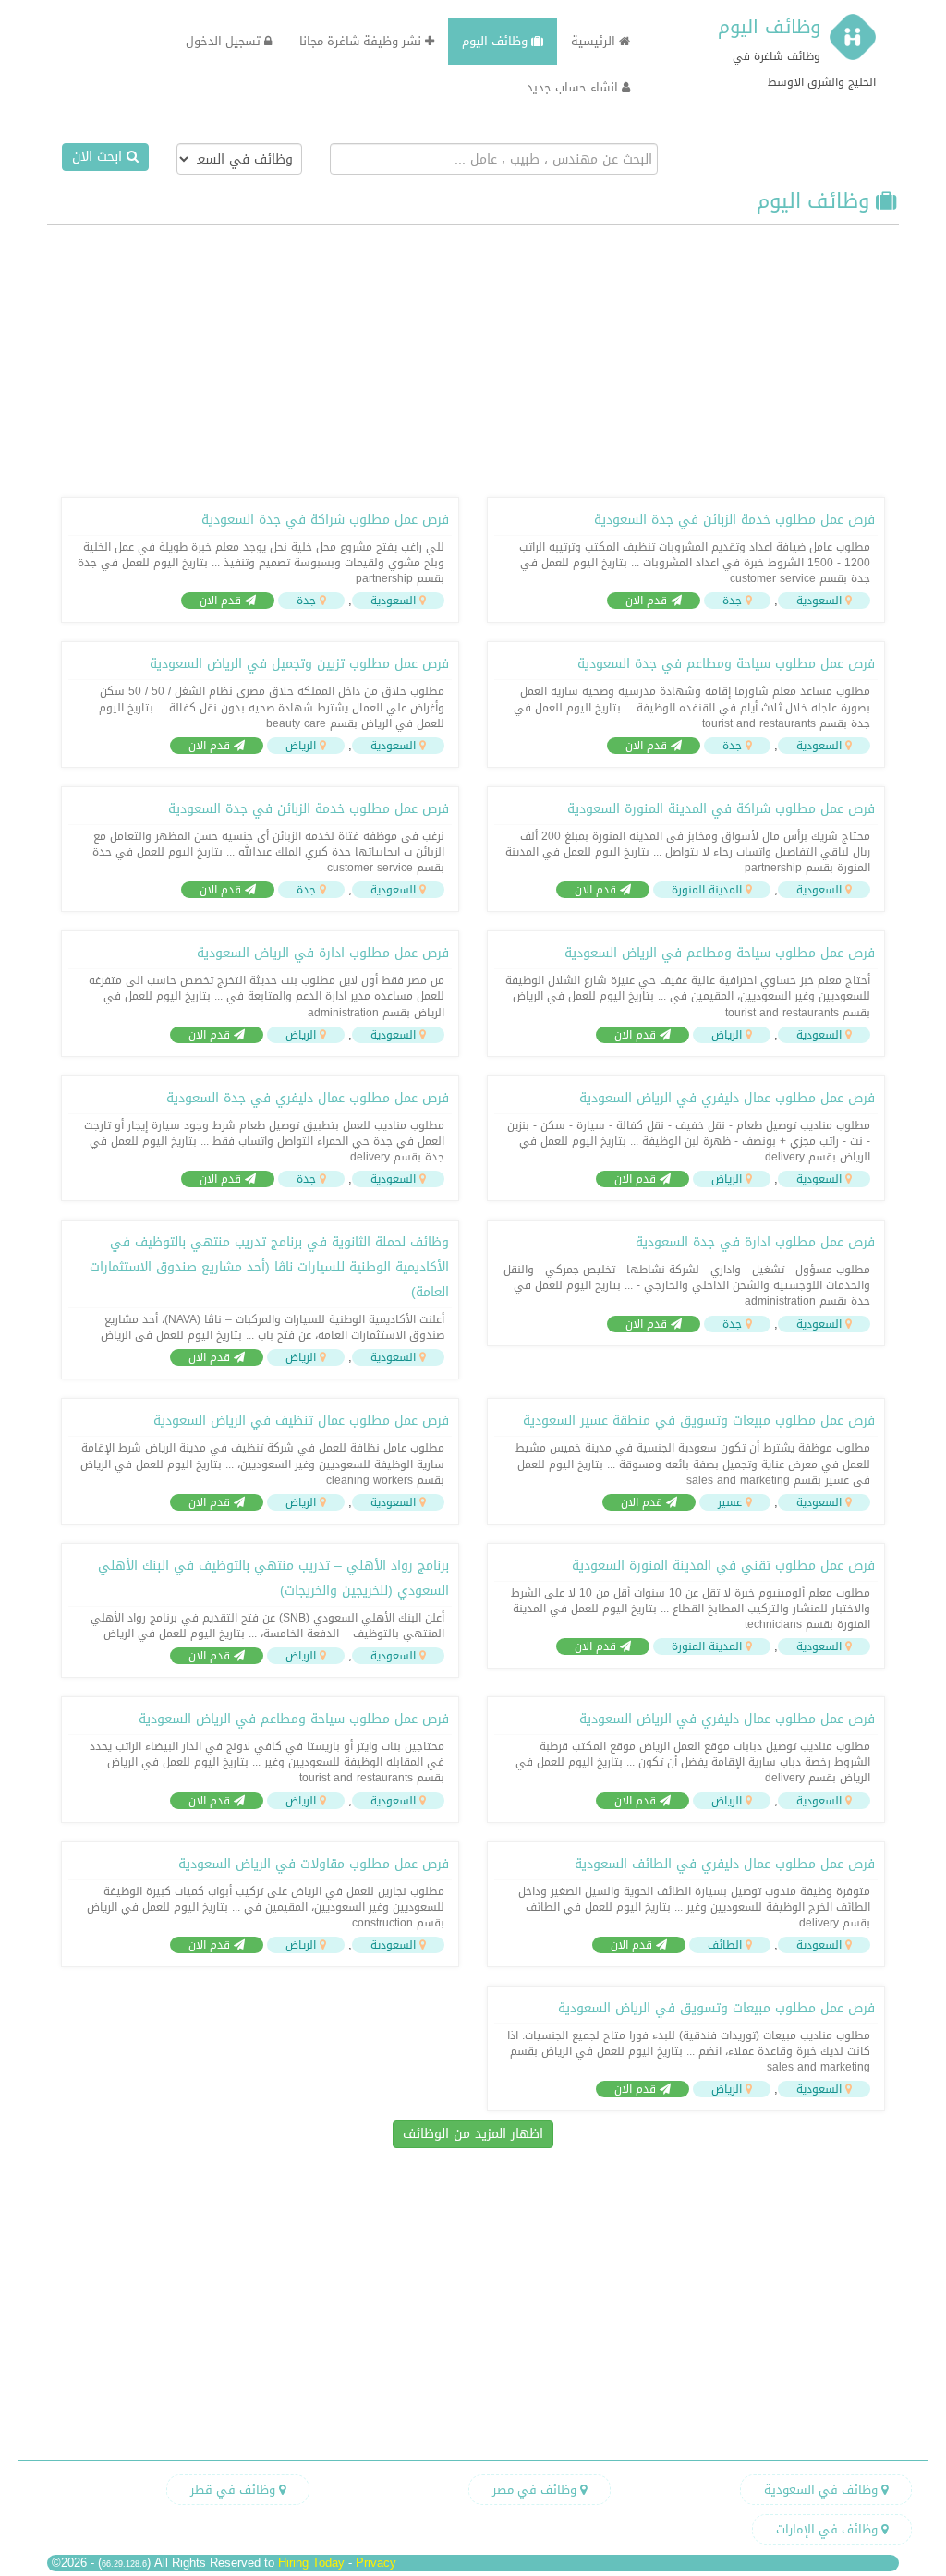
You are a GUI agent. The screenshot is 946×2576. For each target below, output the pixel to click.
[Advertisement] (473, 358)
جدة (732, 601)
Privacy (376, 2563)
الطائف (725, 1945)
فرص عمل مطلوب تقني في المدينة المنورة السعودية (723, 1566)
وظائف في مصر (536, 2490)
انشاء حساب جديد (574, 87)
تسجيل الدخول (225, 41)
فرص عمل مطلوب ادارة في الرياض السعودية (323, 953)
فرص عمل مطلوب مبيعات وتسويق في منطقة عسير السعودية (699, 1421)
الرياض (301, 746)
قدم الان (648, 601)
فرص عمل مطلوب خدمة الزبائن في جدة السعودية (734, 520)
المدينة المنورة (707, 890)
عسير (730, 1502)
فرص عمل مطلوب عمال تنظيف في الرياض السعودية (301, 1421)
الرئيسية (595, 41)
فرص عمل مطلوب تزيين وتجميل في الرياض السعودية (299, 664)
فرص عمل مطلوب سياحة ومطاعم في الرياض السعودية (720, 953)
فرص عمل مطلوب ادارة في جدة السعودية (755, 1242)
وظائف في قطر (235, 2490)
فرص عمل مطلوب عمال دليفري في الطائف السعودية (725, 1864)
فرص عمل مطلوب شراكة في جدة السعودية (325, 520)
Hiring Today (311, 2563)
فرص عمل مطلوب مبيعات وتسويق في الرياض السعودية (716, 2008)
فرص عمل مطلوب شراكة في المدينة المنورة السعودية (721, 809)
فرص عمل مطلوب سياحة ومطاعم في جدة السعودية (726, 664)
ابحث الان (99, 157)
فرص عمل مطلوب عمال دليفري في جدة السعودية (308, 1098)
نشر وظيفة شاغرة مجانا (362, 41)
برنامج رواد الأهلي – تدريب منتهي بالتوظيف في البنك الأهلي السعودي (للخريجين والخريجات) (273, 1578)
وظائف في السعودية (823, 2490)
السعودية (819, 601)
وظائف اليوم (769, 27)
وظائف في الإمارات (829, 2529)
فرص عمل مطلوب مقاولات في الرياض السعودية (314, 1864)
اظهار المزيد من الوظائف (473, 2134)
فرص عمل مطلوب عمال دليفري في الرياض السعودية (727, 1098)
